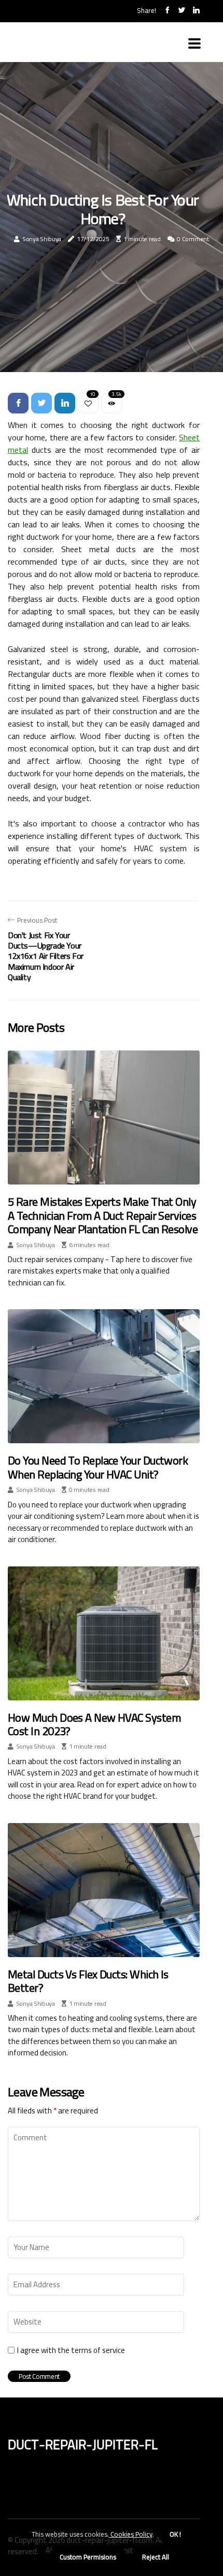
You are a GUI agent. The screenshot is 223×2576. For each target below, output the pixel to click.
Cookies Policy (131, 2534)
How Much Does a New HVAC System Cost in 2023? (94, 1724)
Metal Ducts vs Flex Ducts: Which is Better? (88, 1981)
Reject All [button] (156, 2557)
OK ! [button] (175, 2534)
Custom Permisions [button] (88, 2557)
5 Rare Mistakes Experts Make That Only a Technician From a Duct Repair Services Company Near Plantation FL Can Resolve (103, 1215)
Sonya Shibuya (42, 239)
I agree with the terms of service (71, 2350)
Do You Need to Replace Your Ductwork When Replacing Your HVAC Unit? (98, 1467)
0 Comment (193, 239)
